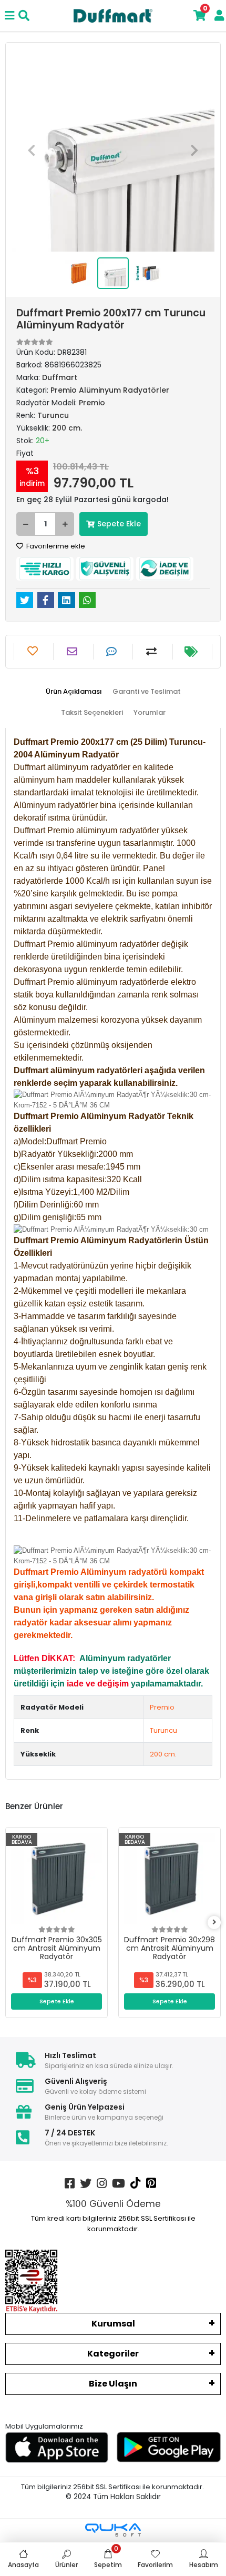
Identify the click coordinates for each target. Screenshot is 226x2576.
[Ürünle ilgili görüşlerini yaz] (113, 652)
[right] (214, 1923)
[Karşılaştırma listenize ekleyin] (153, 652)
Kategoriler (113, 2354)
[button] (32, 150)
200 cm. (163, 1754)
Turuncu (163, 1730)
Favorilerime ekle (55, 546)
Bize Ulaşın (113, 2384)
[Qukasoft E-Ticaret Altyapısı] (113, 2530)
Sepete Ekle (119, 524)
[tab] (74, 692)
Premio (162, 1707)
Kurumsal (113, 2324)
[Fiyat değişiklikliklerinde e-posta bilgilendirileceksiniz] (192, 652)
